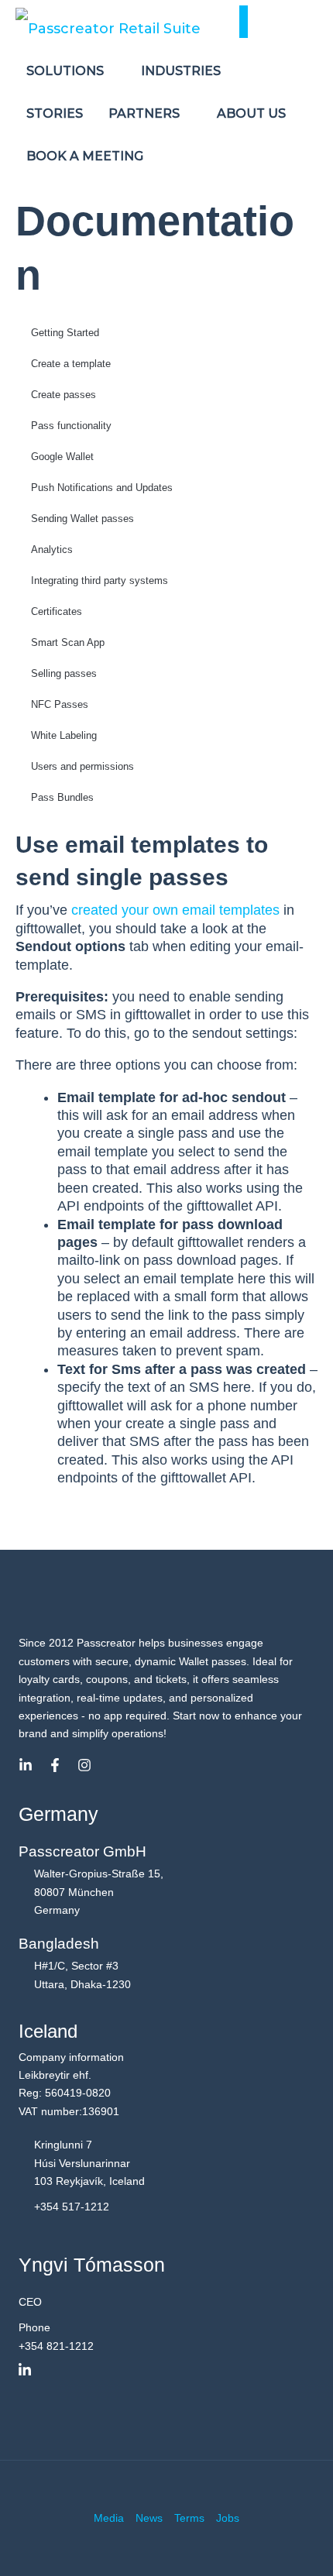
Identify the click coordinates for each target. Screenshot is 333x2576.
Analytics (52, 550)
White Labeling (64, 735)
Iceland (48, 2031)
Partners (146, 113)
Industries (182, 71)
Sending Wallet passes (82, 519)
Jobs (228, 2518)
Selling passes (64, 673)
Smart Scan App (68, 642)
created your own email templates (175, 910)
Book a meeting (85, 156)
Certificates (57, 611)
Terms (189, 2518)
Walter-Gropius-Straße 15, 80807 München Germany (99, 1892)
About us (253, 113)
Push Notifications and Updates (102, 488)
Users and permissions (82, 766)
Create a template (71, 364)
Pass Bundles (62, 797)
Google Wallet (62, 457)
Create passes (64, 395)
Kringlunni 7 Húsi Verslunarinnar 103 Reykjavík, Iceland (89, 2163)
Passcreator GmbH (82, 1851)
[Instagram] (84, 1765)
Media (109, 2518)
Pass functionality (71, 426)
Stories (55, 113)
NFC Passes (60, 704)
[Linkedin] (26, 1765)
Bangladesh (59, 1944)
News (149, 2518)
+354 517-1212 (72, 2207)
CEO (30, 2302)
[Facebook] (55, 1765)
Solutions (67, 71)
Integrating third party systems (100, 580)
